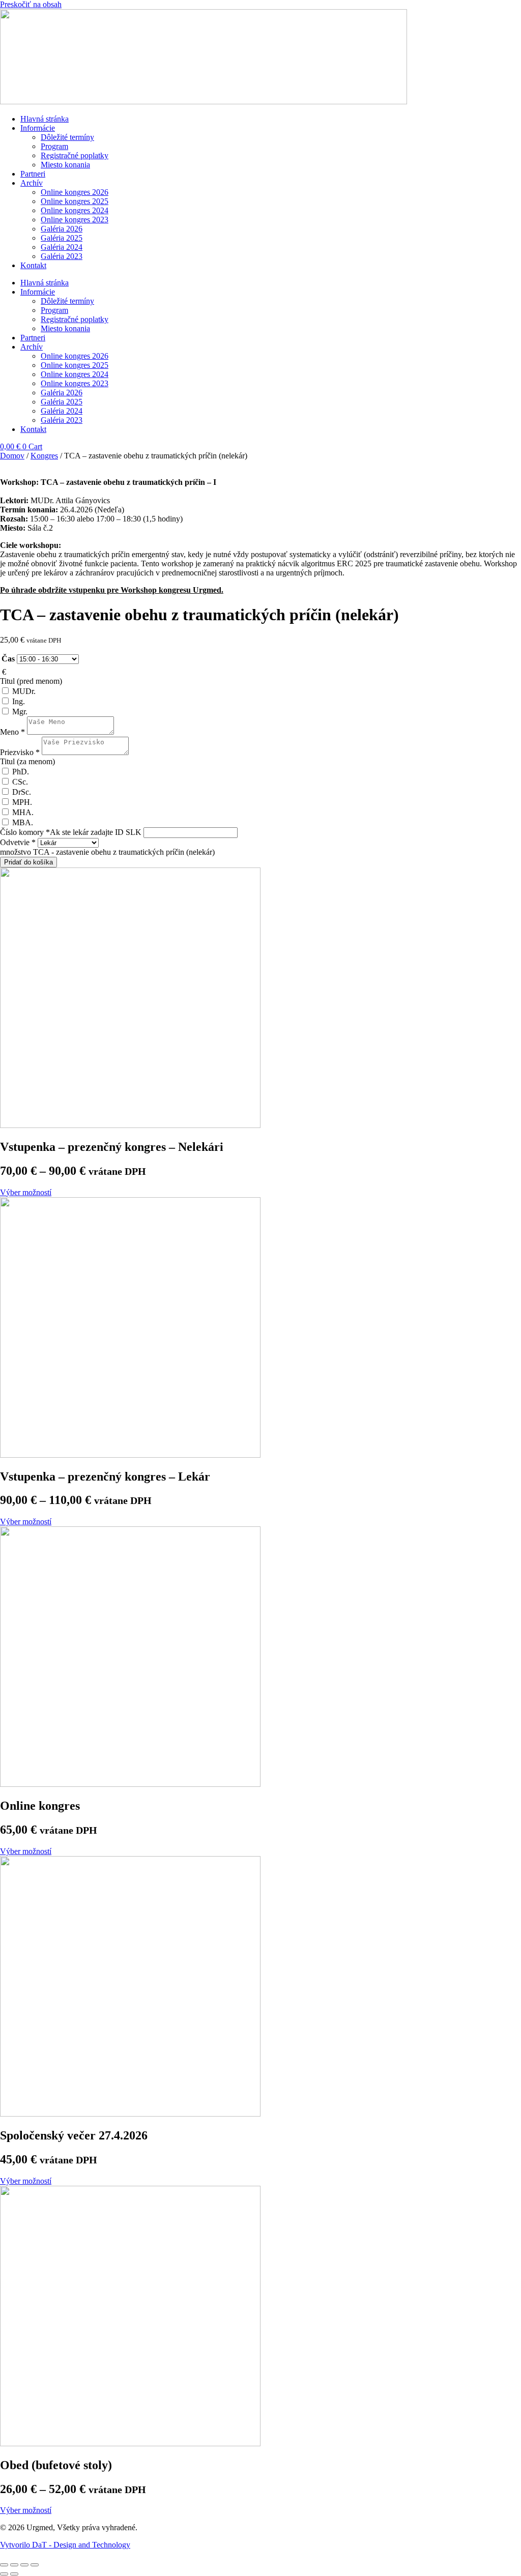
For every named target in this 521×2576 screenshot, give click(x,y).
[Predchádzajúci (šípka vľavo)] (4, 2574)
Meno (12, 732)
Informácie (38, 128)
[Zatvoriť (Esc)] (4, 2565)
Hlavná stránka (45, 119)
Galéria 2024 (62, 247)
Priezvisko (20, 752)
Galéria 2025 (62, 238)
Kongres (44, 456)
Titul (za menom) (27, 761)
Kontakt (33, 265)
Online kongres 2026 (75, 192)
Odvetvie (18, 842)
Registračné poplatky (75, 155)
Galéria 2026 (62, 229)
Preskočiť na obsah (31, 4)
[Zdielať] (14, 2565)
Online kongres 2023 (75, 220)
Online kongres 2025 (75, 201)
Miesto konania (65, 165)
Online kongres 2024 (75, 210)
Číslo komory (71, 832)
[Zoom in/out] (35, 2565)
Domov (12, 456)
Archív (32, 183)
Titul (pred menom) (31, 681)
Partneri (33, 174)
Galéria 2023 (62, 256)
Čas (8, 659)
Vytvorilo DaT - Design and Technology (65, 2545)
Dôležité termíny (67, 137)
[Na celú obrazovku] (24, 2565)
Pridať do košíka (28, 862)
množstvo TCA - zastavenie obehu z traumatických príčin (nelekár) (107, 852)
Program (54, 146)
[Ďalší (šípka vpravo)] (14, 2574)
